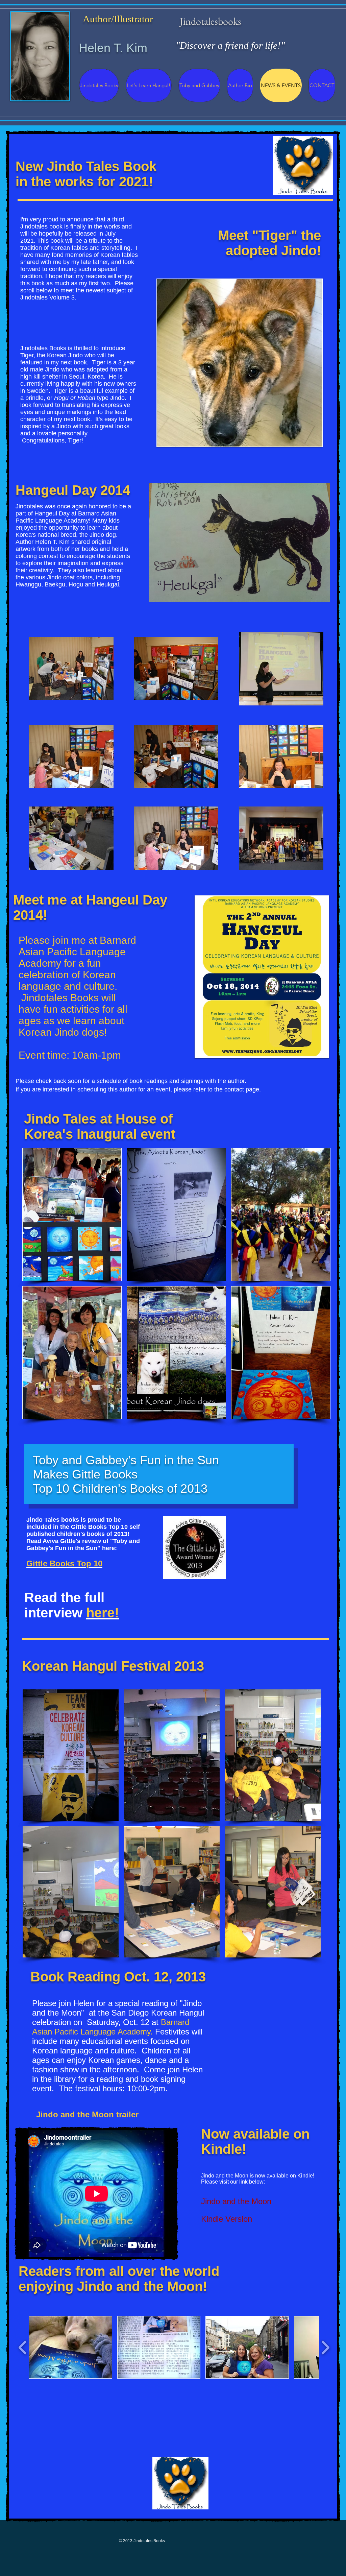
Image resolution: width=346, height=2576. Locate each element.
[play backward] (23, 2347)
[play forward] (325, 2347)
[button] (72, 1214)
